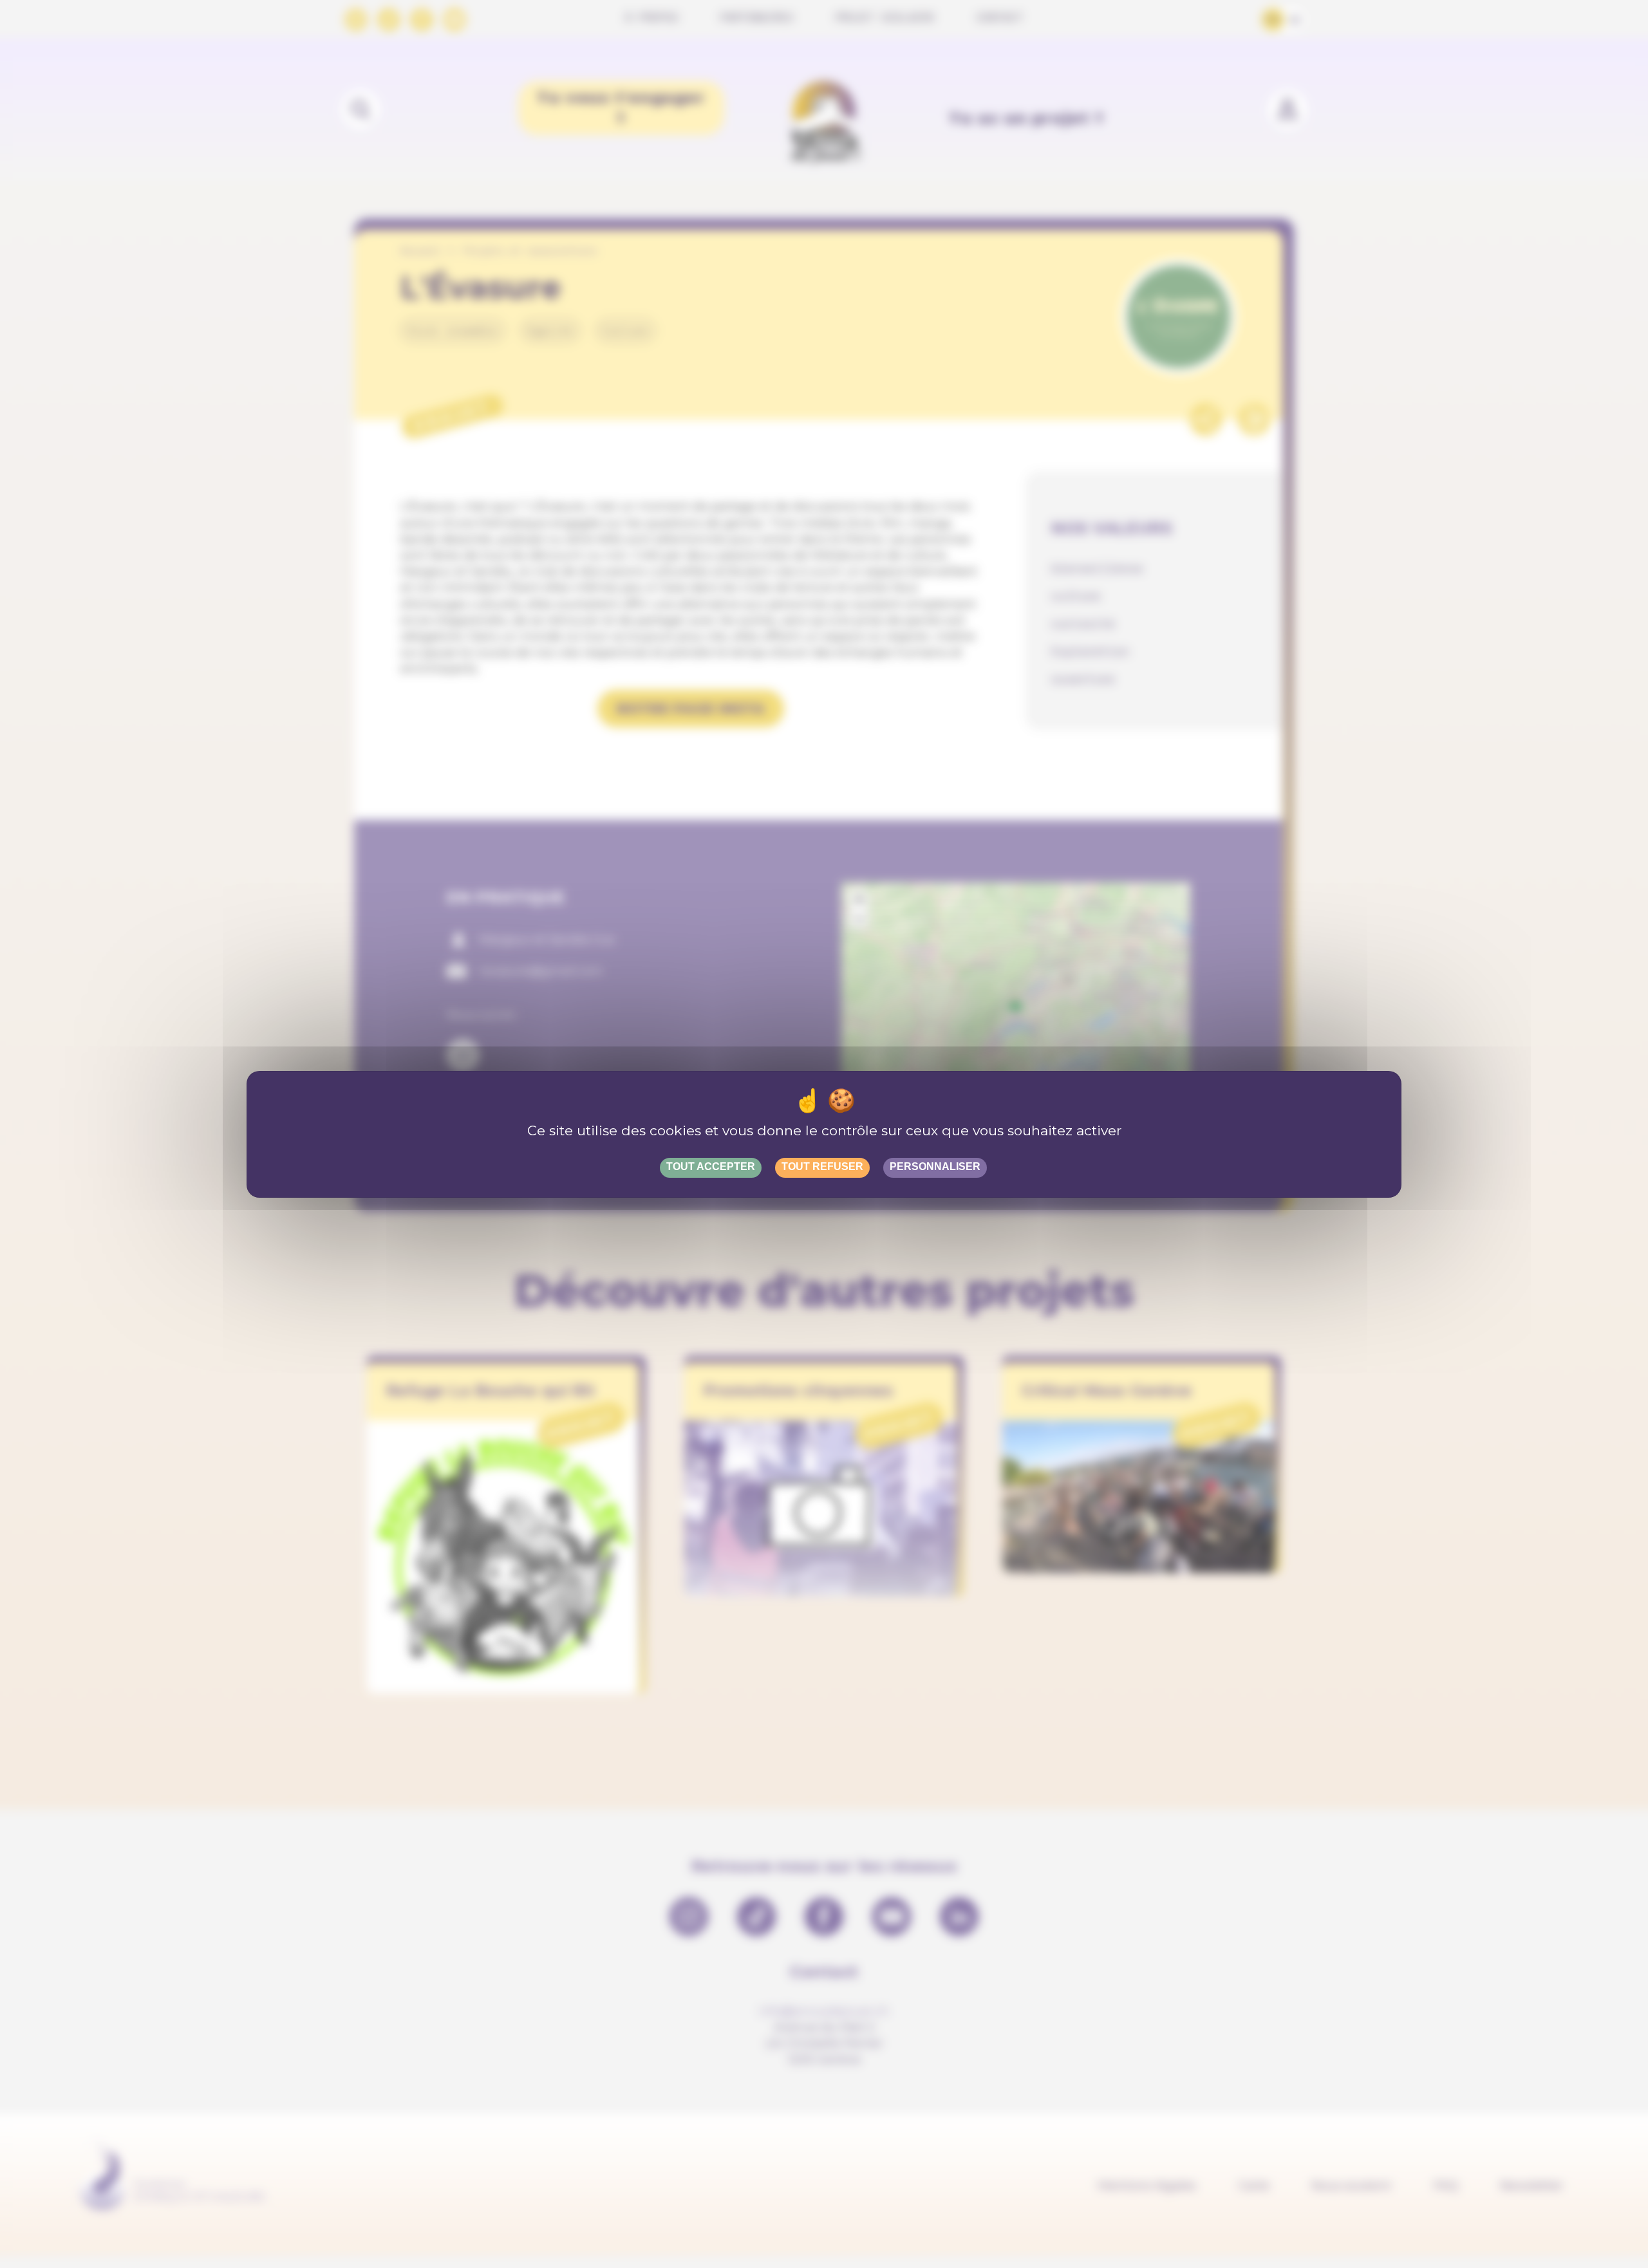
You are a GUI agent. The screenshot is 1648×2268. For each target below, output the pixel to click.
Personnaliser (935, 1167)
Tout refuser (822, 1167)
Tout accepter (711, 1167)
